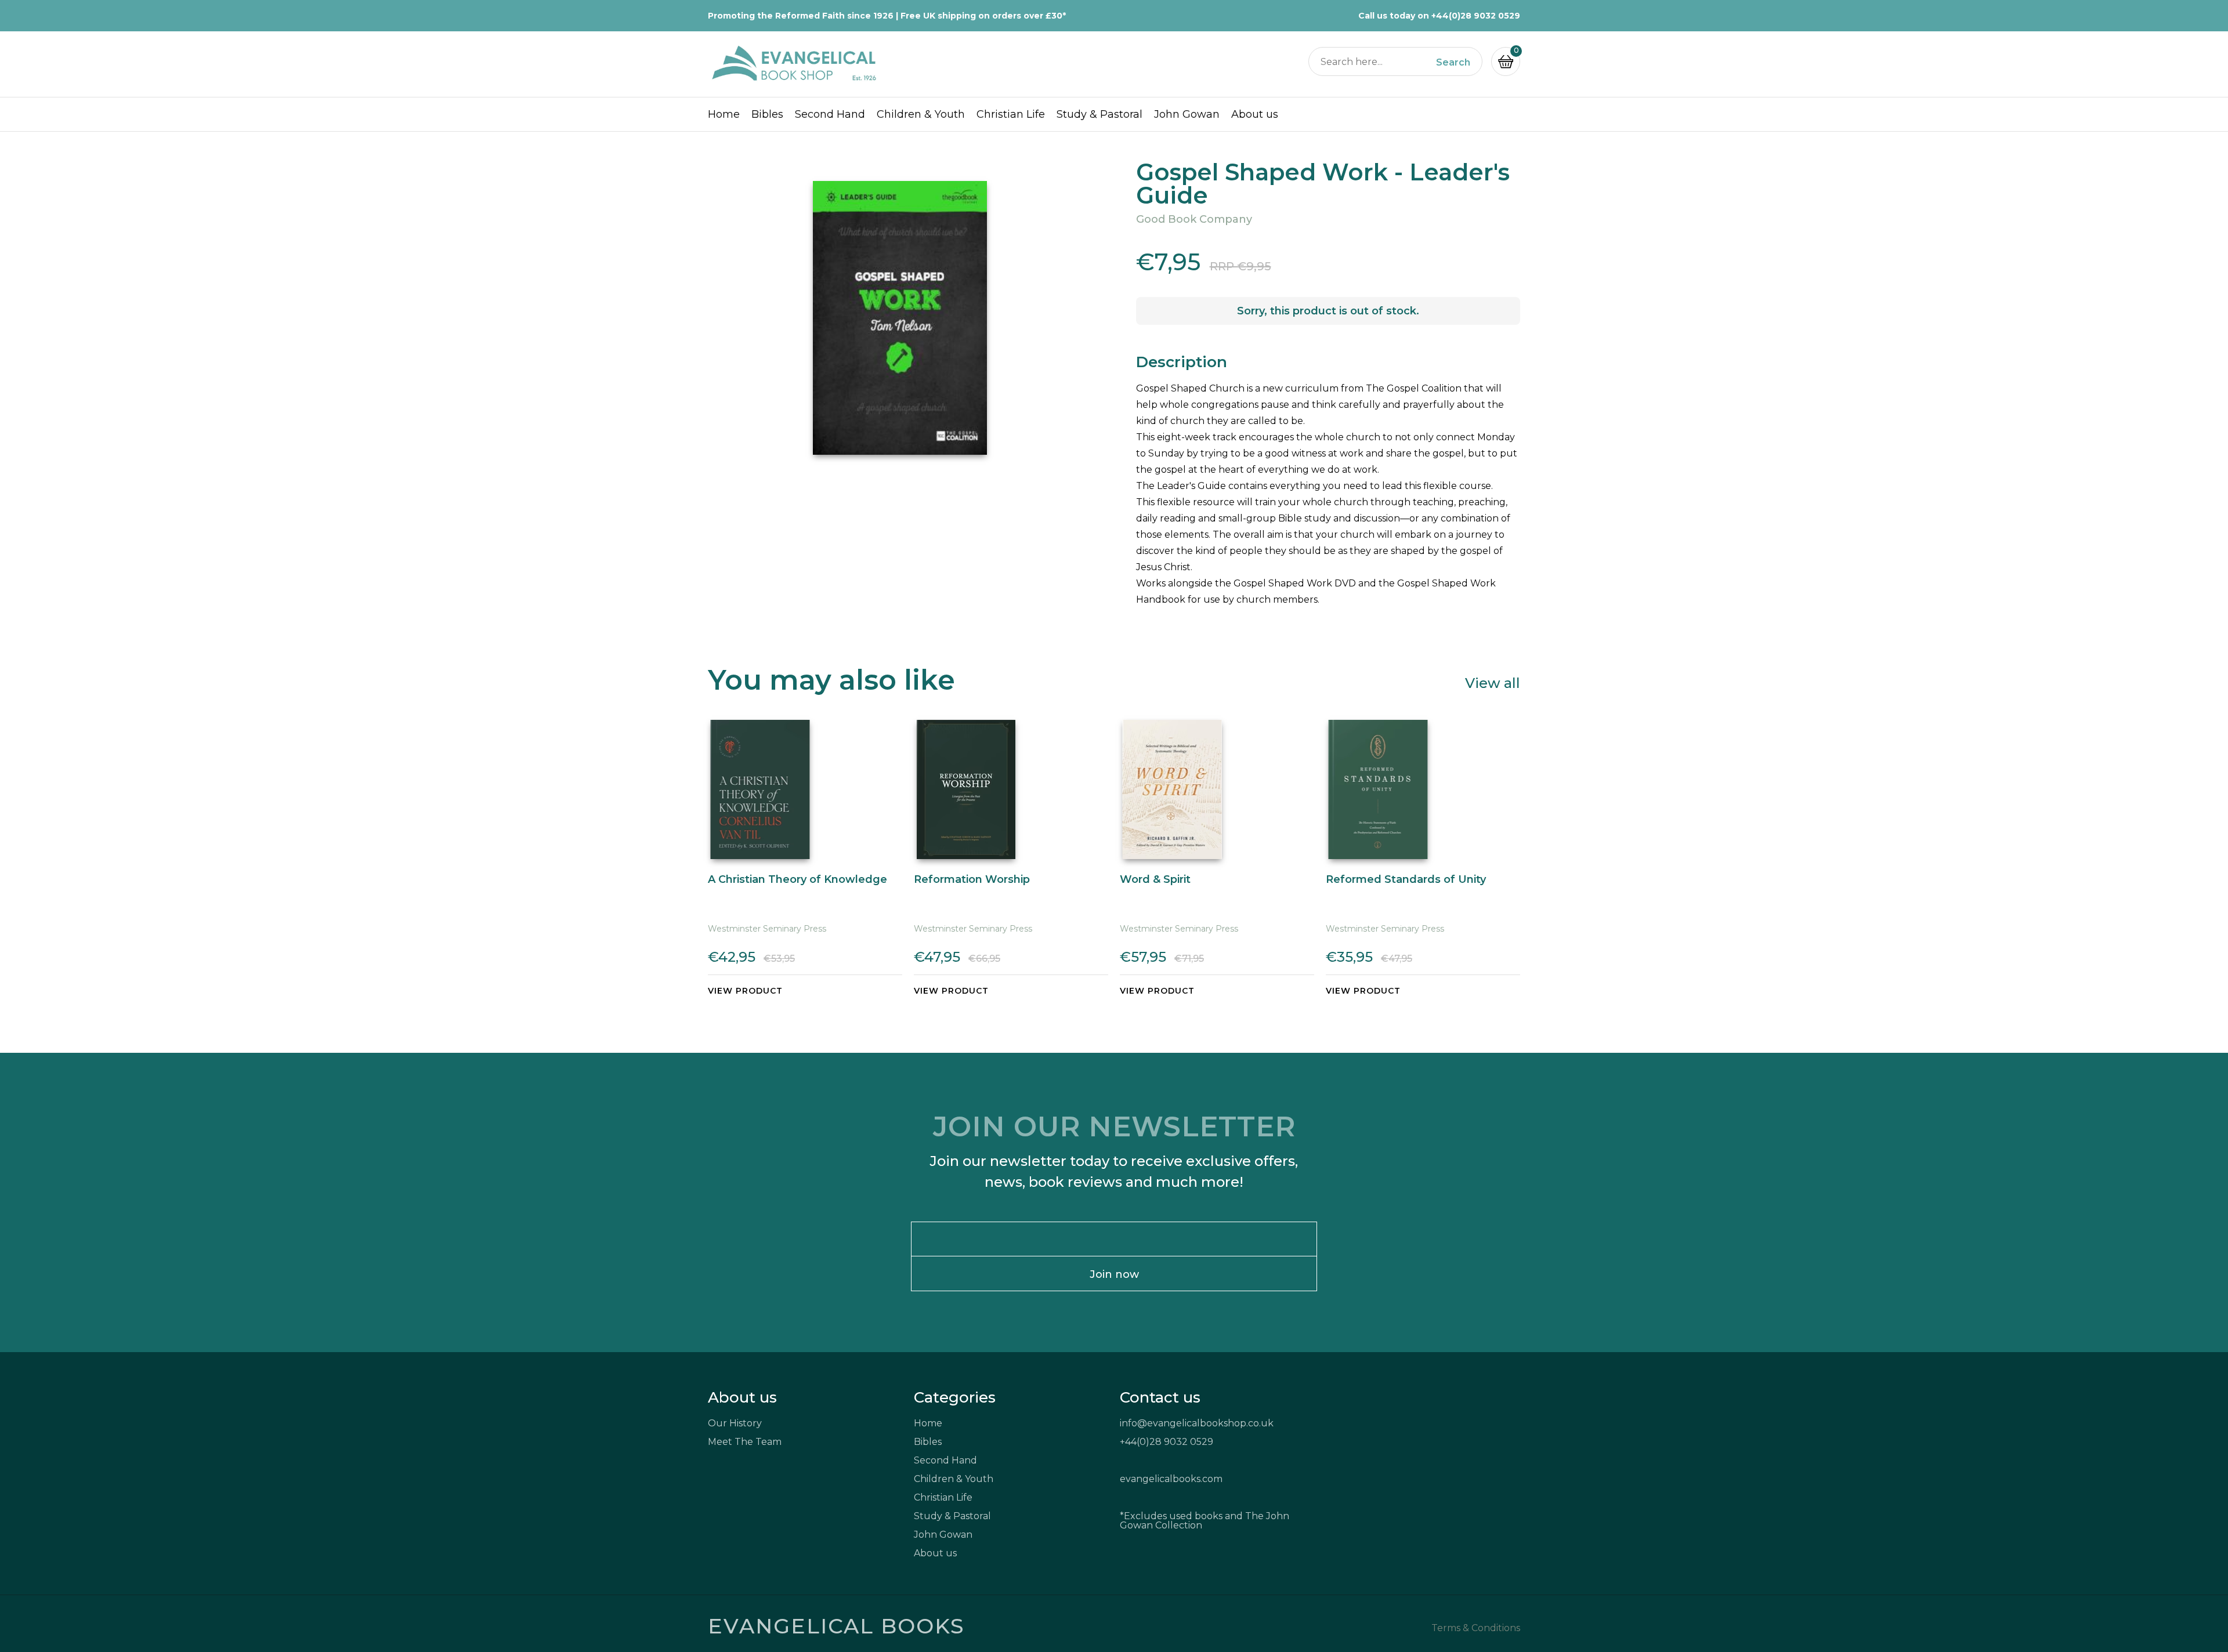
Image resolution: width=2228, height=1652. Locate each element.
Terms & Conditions (1476, 1628)
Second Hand (830, 114)
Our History (735, 1423)
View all (1493, 682)
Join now (1114, 1274)
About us (1255, 114)
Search (1453, 63)
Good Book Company (1194, 219)
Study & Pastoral (1099, 114)
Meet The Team (745, 1442)
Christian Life (1011, 114)
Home (724, 114)
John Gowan (1187, 114)
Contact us (1160, 1397)
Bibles (767, 114)
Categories (955, 1397)
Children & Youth (921, 114)
